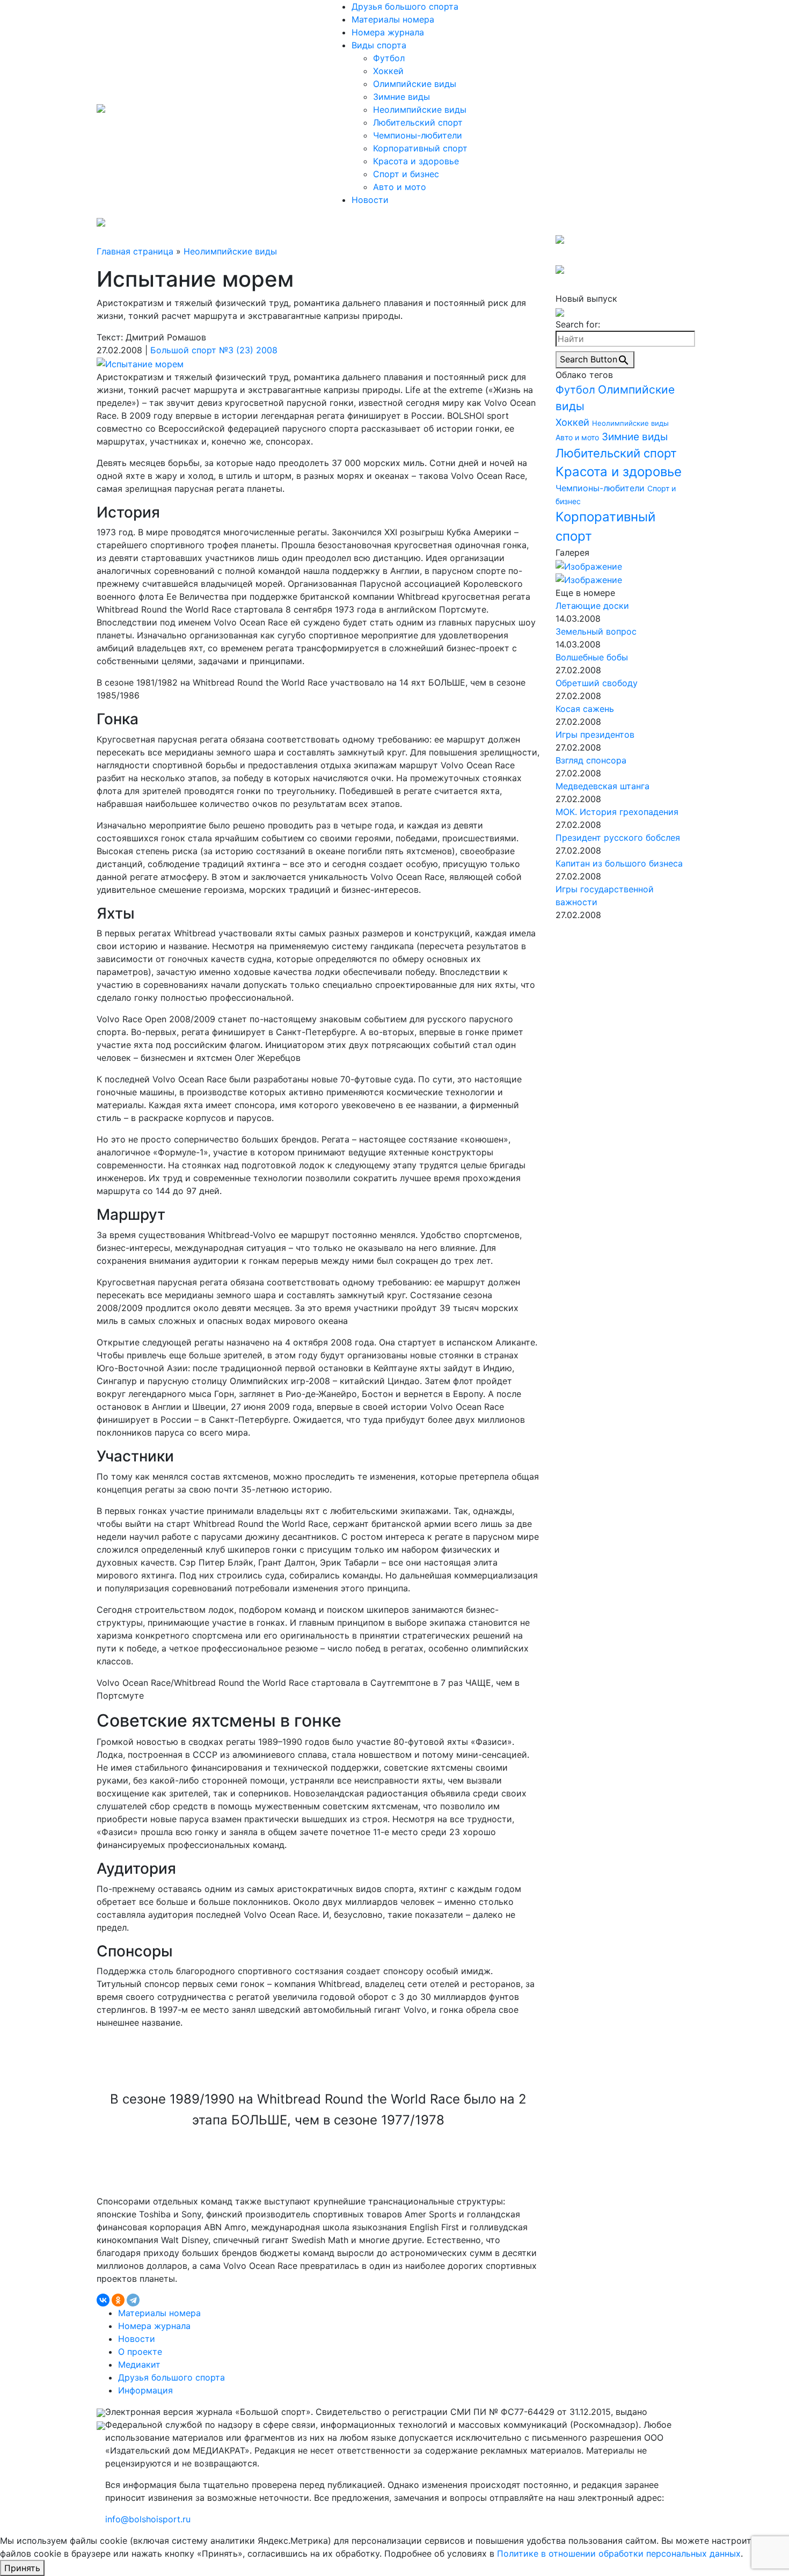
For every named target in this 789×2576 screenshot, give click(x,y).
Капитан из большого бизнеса (619, 863)
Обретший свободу (597, 683)
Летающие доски (592, 606)
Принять (22, 2568)
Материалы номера (393, 19)
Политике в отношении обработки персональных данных (619, 2553)
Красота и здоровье (416, 161)
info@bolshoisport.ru (148, 2519)
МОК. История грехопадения (617, 812)
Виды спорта (379, 45)
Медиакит (139, 2364)
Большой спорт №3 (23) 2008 (214, 350)
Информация (145, 2390)
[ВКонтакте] (103, 2300)
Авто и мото (400, 187)
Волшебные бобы (592, 657)
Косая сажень (585, 709)
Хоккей (388, 71)
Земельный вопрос (596, 631)
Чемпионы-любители (418, 135)
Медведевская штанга (602, 786)
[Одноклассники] (118, 2300)
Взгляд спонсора (591, 760)
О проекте (140, 2352)
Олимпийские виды (415, 84)
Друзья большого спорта (405, 6)
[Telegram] (133, 2300)
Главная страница (135, 251)
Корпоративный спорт (420, 148)
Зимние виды (401, 97)
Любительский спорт (418, 122)
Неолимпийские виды (420, 110)
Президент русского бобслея (618, 838)
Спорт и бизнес (406, 174)
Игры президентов (595, 734)
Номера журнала (388, 32)
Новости (370, 200)
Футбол (389, 58)
